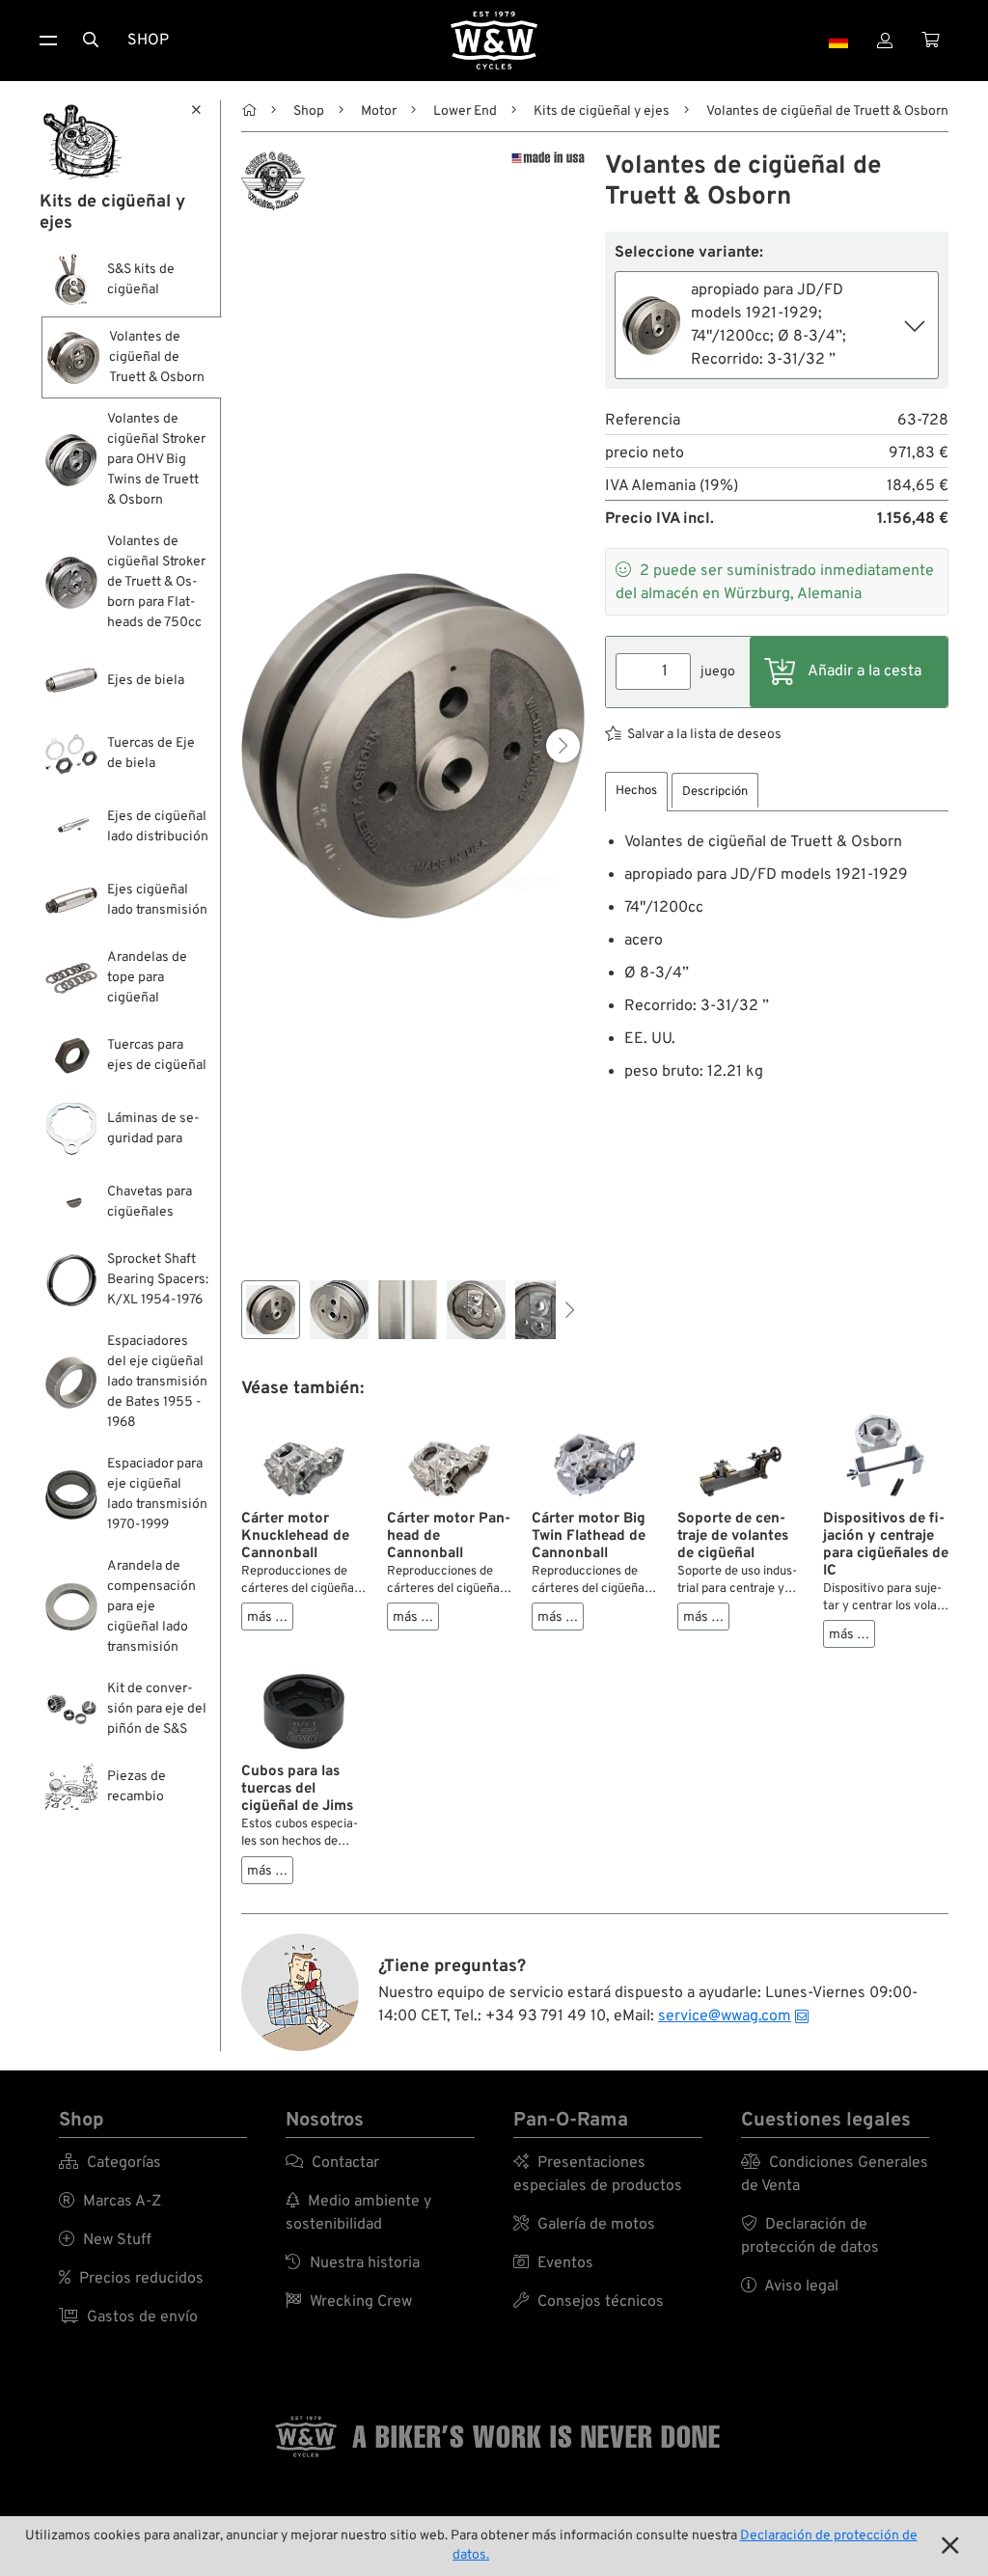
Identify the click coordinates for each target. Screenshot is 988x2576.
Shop (148, 41)
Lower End (465, 111)
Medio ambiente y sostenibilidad (358, 2213)
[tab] (636, 792)
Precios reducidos (131, 2279)
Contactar (332, 2163)
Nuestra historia (353, 2263)
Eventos (553, 2263)
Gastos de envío (128, 2317)
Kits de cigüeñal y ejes (602, 111)
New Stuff (105, 2240)
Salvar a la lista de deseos (704, 735)
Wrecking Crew (349, 2302)
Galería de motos (584, 2225)
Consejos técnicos (589, 2302)
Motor (379, 111)
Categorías (110, 2163)
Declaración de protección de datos (810, 2236)
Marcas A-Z (110, 2202)
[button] (563, 745)
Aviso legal (790, 2287)
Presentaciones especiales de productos (598, 2175)
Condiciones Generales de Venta (835, 2175)
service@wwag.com (725, 2016)
